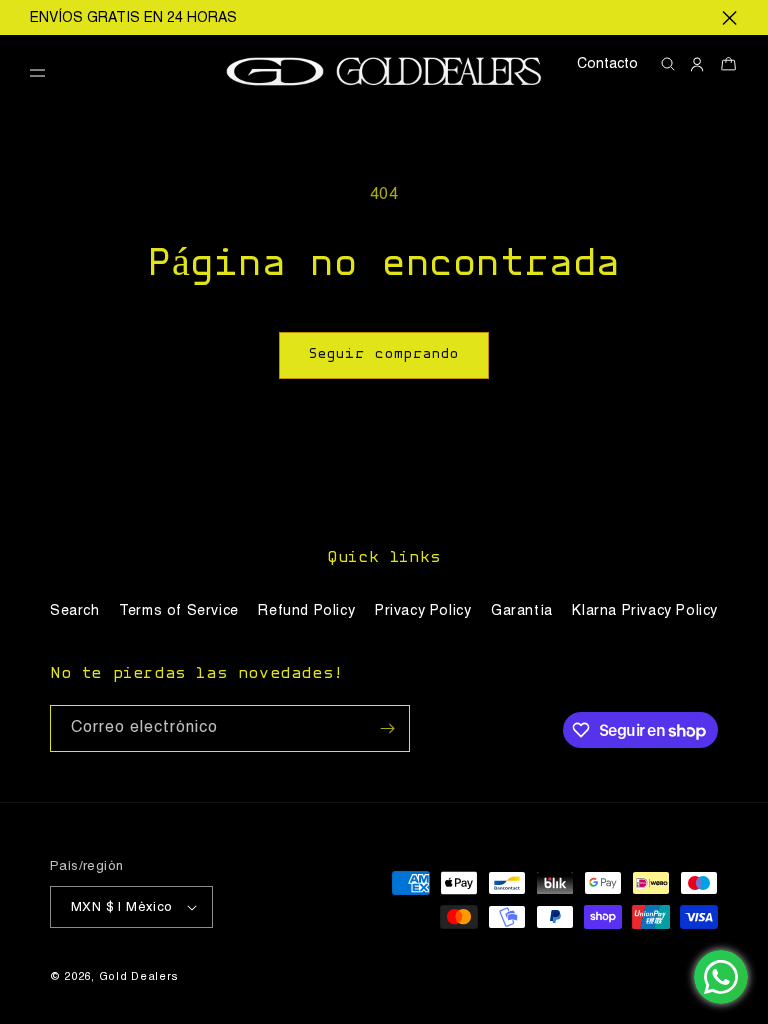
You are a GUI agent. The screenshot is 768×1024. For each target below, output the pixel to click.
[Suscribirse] (387, 728)
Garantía (522, 611)
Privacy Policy (423, 611)
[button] (45, 73)
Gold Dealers (139, 977)
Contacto (607, 64)
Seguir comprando (384, 354)
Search (75, 611)
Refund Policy (306, 611)
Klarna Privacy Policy (645, 611)
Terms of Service (179, 611)
